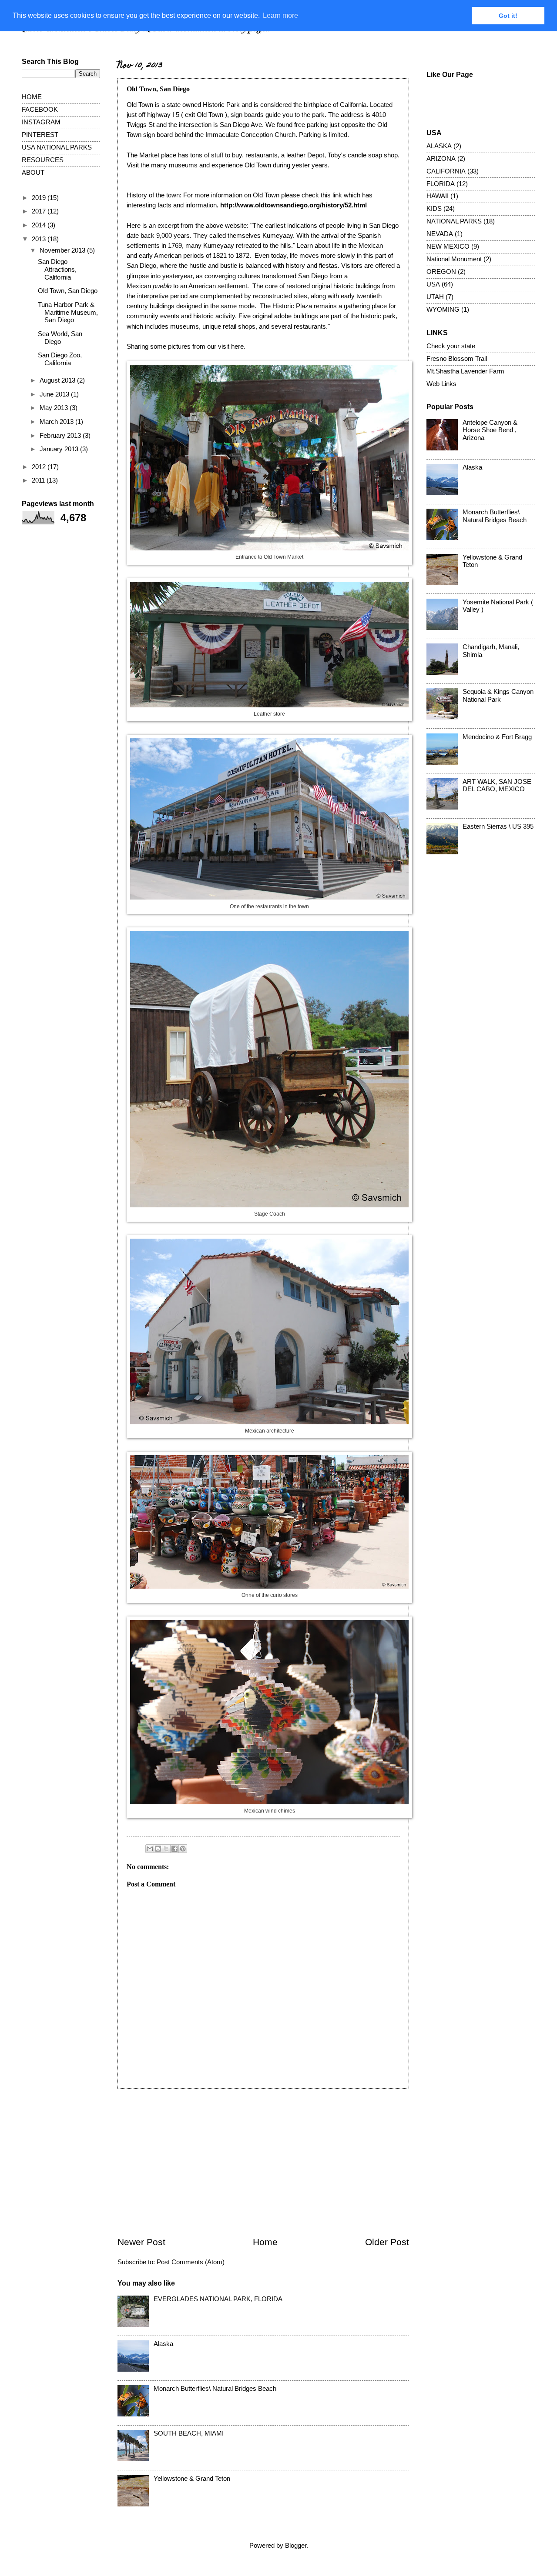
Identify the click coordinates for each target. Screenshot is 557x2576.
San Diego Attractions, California (57, 269)
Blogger (296, 2546)
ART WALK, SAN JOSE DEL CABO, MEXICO (497, 786)
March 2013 (57, 422)
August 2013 (58, 380)
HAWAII (438, 196)
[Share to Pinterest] (183, 1849)
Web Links (441, 384)
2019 (40, 198)
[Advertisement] (263, 2163)
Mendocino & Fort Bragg (497, 737)
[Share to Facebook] (174, 1849)
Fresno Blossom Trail (457, 359)
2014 (40, 225)
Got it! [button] (508, 16)
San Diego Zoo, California (60, 359)
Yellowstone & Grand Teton (192, 2479)
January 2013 (60, 449)
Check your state (451, 346)
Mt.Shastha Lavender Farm (465, 371)
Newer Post (141, 2242)
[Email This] (150, 1849)
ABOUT (33, 173)
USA (433, 284)
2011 (39, 480)
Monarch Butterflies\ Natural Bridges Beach (215, 2389)
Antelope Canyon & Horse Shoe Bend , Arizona (490, 430)
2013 (40, 239)
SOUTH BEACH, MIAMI (189, 2433)
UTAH (435, 297)
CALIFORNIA (446, 171)
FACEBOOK (40, 110)
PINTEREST (40, 135)
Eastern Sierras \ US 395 (498, 826)
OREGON (441, 272)
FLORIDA (441, 184)
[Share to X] (166, 1849)
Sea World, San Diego (60, 338)
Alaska (163, 2344)
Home (265, 2242)
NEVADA (440, 234)
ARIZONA (441, 159)
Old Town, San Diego (68, 291)
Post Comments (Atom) (191, 2262)
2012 (40, 467)
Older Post (387, 2242)
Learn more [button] (280, 15)
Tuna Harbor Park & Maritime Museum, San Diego (68, 312)
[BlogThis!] (158, 1849)
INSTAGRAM (41, 122)
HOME (32, 97)
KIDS (434, 209)
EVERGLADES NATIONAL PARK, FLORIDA (218, 2299)
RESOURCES (43, 160)
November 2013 (63, 250)
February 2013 (61, 436)
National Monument (454, 259)
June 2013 (55, 394)
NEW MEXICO (448, 247)
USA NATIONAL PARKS (57, 147)
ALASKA (439, 146)
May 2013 (55, 408)
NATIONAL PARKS (454, 221)
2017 (40, 211)
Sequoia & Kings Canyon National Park (498, 696)
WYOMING (443, 310)
